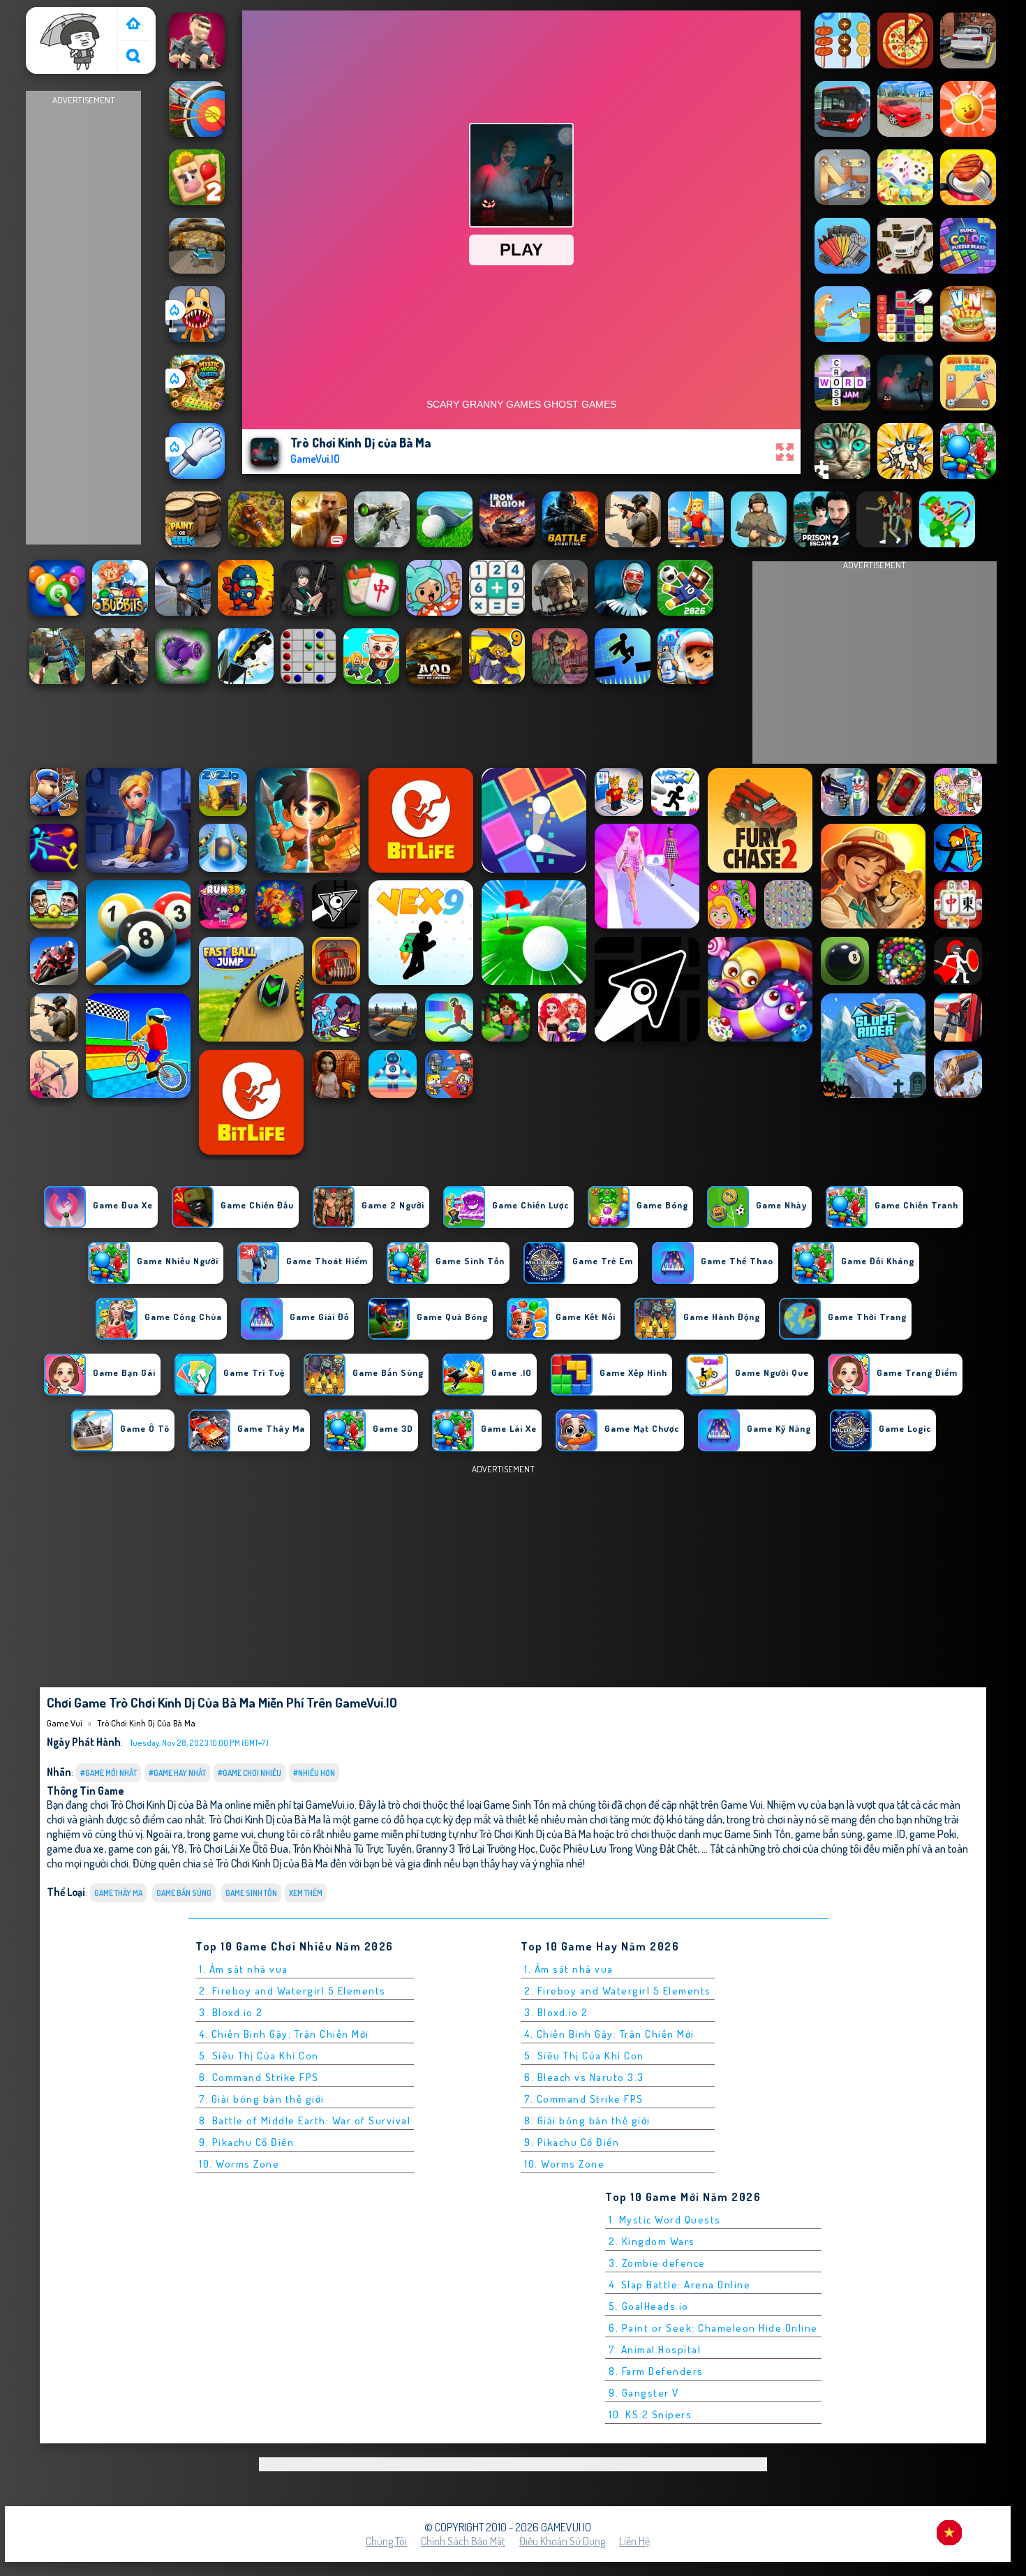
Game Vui (53, 16)
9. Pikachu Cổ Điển (246, 2142)
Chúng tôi (386, 2541)
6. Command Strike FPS (259, 2077)
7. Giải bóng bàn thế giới (262, 2099)
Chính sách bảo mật (463, 2541)
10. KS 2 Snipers (650, 2414)
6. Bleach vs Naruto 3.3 (584, 2077)
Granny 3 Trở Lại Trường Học (476, 1848)
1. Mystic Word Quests (665, 2220)
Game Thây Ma (118, 1893)
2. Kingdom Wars (652, 2241)
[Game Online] (133, 25)
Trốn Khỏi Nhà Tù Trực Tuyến (352, 1848)
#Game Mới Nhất (109, 1773)
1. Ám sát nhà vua (244, 1969)
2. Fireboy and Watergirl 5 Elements (292, 1991)
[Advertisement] (84, 318)
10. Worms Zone (239, 2164)
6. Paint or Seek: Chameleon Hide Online (713, 2328)
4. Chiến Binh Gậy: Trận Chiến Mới (284, 2034)
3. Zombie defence (657, 2263)
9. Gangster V (644, 2393)
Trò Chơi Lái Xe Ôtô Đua (238, 1848)
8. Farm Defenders (656, 2371)
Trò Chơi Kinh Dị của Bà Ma (146, 1723)
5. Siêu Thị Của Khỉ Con (259, 2056)
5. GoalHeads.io (649, 2306)
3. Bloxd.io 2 (231, 2012)
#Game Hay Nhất (177, 1773)
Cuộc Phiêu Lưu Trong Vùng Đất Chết (618, 1848)
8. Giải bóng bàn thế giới (587, 2120)
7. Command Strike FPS (584, 2099)
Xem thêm (306, 1893)
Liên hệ (634, 2541)
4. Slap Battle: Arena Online (679, 2285)
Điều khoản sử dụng (562, 2541)
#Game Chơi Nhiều (250, 1773)
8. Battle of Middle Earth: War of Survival (305, 2120)
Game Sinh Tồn (251, 1893)
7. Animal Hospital (655, 2349)
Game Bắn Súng (184, 1893)
